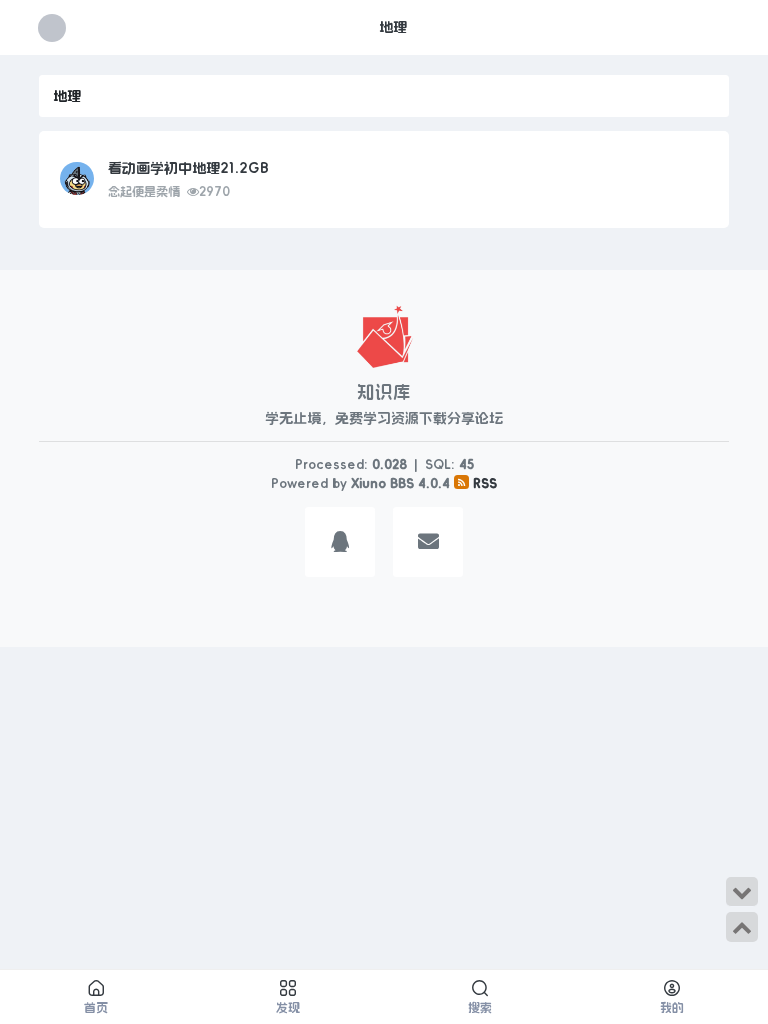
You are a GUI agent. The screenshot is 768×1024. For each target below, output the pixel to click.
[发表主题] (721, 27)
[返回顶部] (742, 927)
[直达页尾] (742, 892)
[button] (340, 545)
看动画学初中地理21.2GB (188, 168)
